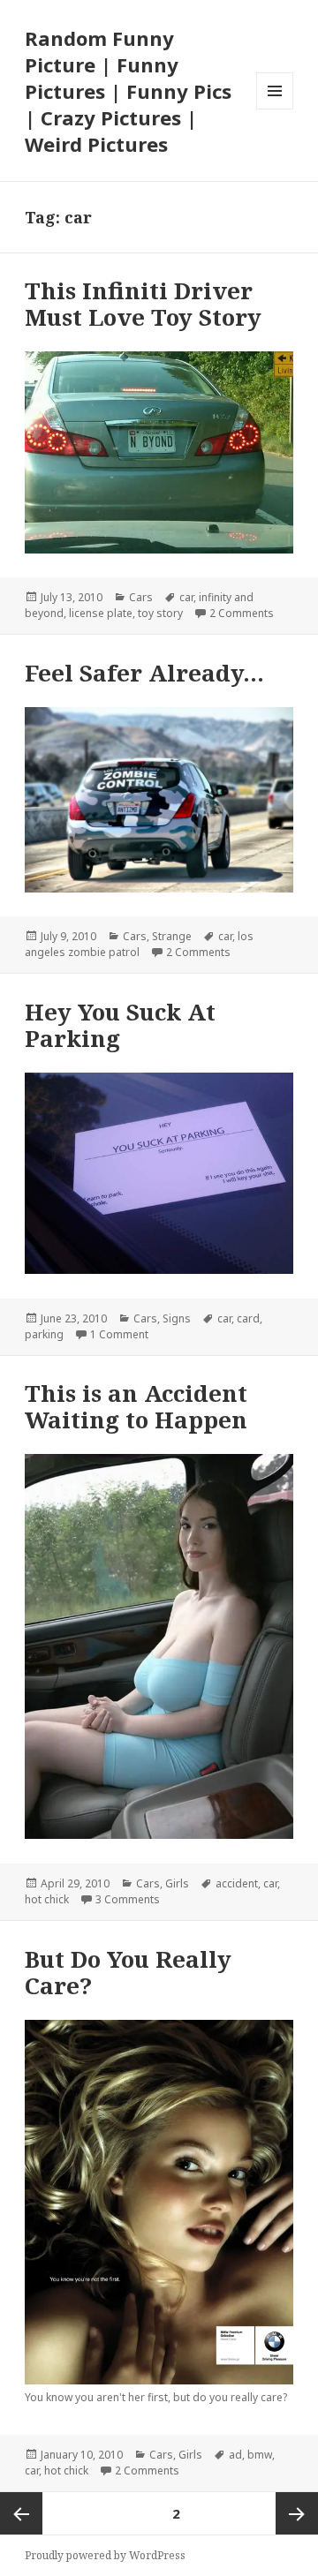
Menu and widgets (275, 109)
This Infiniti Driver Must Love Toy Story (143, 304)
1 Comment (119, 1334)
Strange (172, 936)
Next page (297, 2513)
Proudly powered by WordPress (105, 2555)
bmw (260, 2455)
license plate (101, 613)
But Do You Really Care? (128, 1972)
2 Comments (242, 613)
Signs (177, 1318)
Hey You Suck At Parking (120, 1025)
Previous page (21, 2513)
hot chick (47, 1899)
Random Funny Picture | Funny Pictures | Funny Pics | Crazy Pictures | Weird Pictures (128, 91)
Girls (177, 1883)
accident (237, 1883)
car (186, 597)
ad (235, 2455)
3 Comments (128, 1899)
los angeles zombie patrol (139, 944)
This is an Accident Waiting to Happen (136, 1406)
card (248, 1318)
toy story (160, 613)
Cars (141, 597)
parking (44, 1334)
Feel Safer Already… (144, 673)
